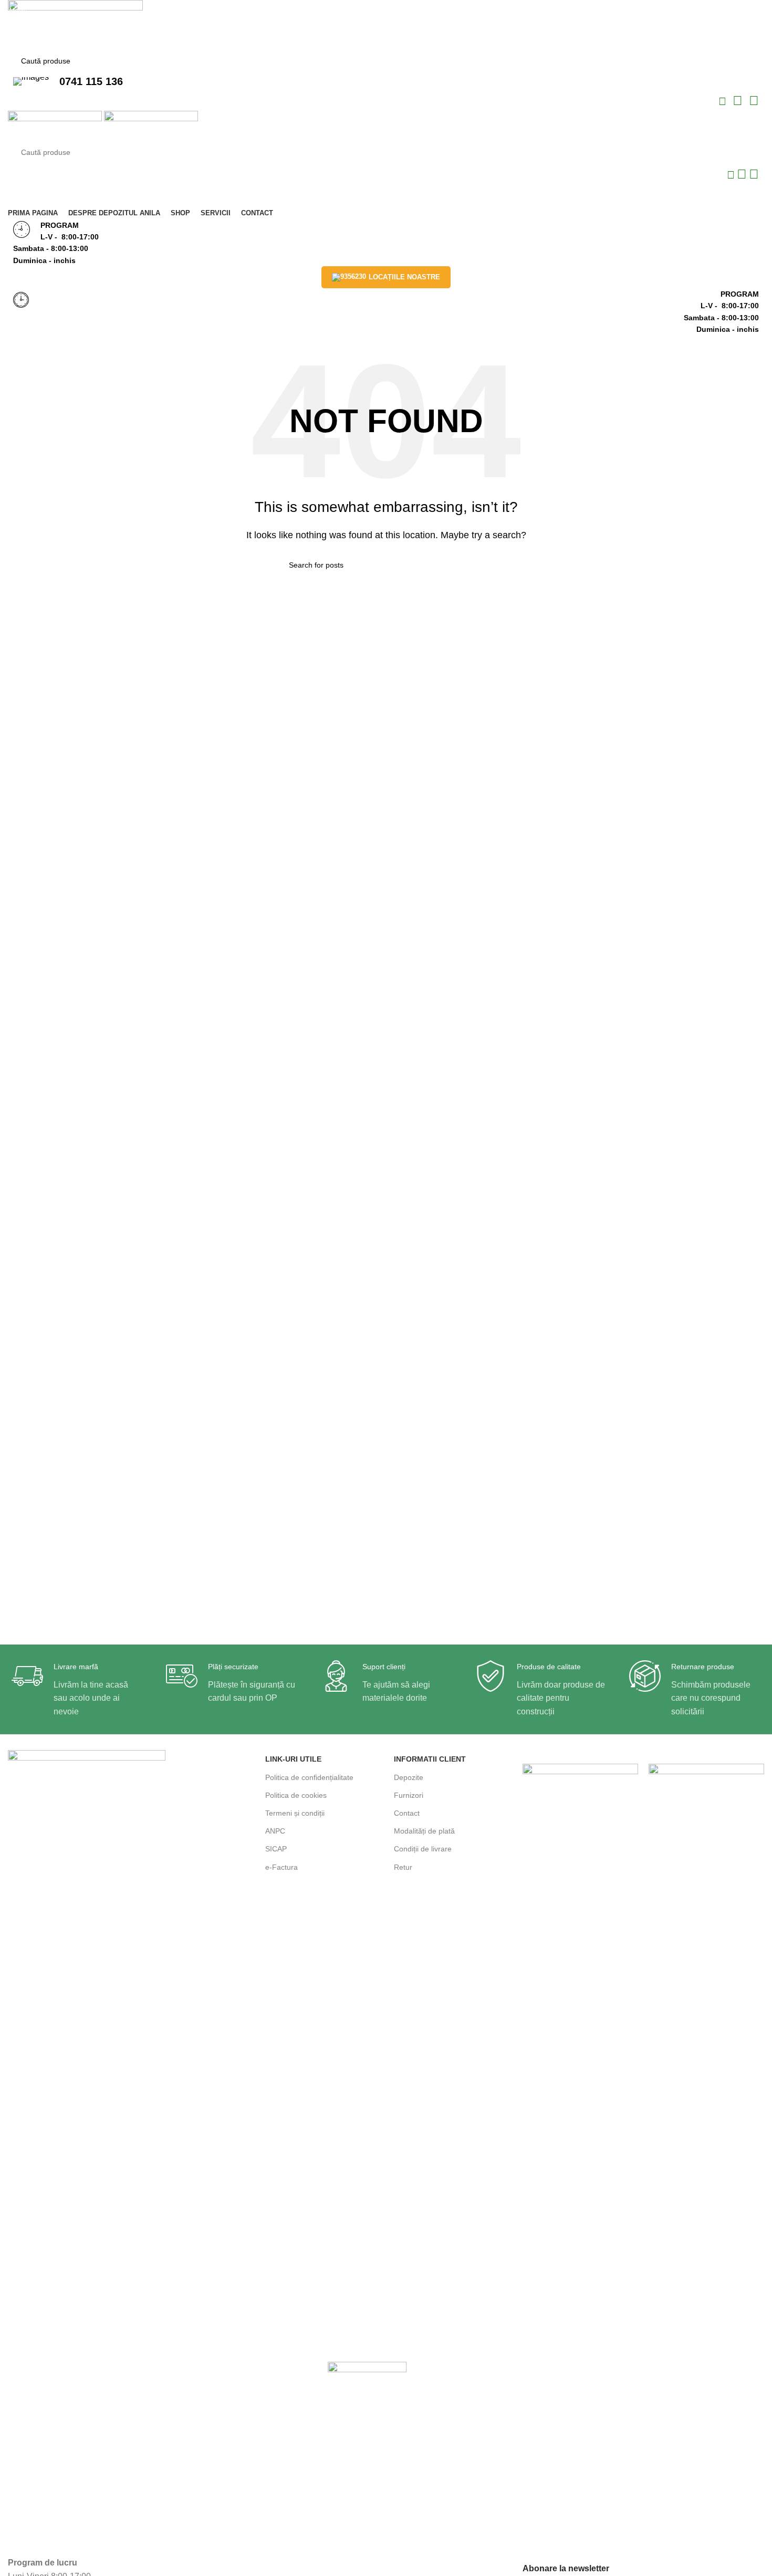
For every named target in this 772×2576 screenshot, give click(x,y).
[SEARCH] (747, 61)
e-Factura (281, 1867)
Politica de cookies (296, 1795)
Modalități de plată (424, 1831)
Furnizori (409, 1795)
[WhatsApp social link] (739, 102)
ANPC (275, 1831)
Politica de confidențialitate (309, 1777)
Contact (407, 1813)
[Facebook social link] (723, 102)
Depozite (409, 1777)
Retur (403, 1867)
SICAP (276, 1849)
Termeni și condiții (295, 1813)
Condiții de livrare (423, 1849)
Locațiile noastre (404, 277)
